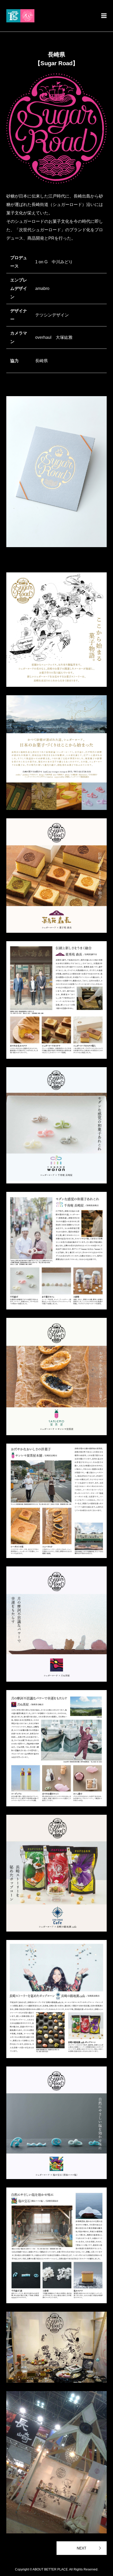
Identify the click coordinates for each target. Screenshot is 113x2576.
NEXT (82, 2548)
